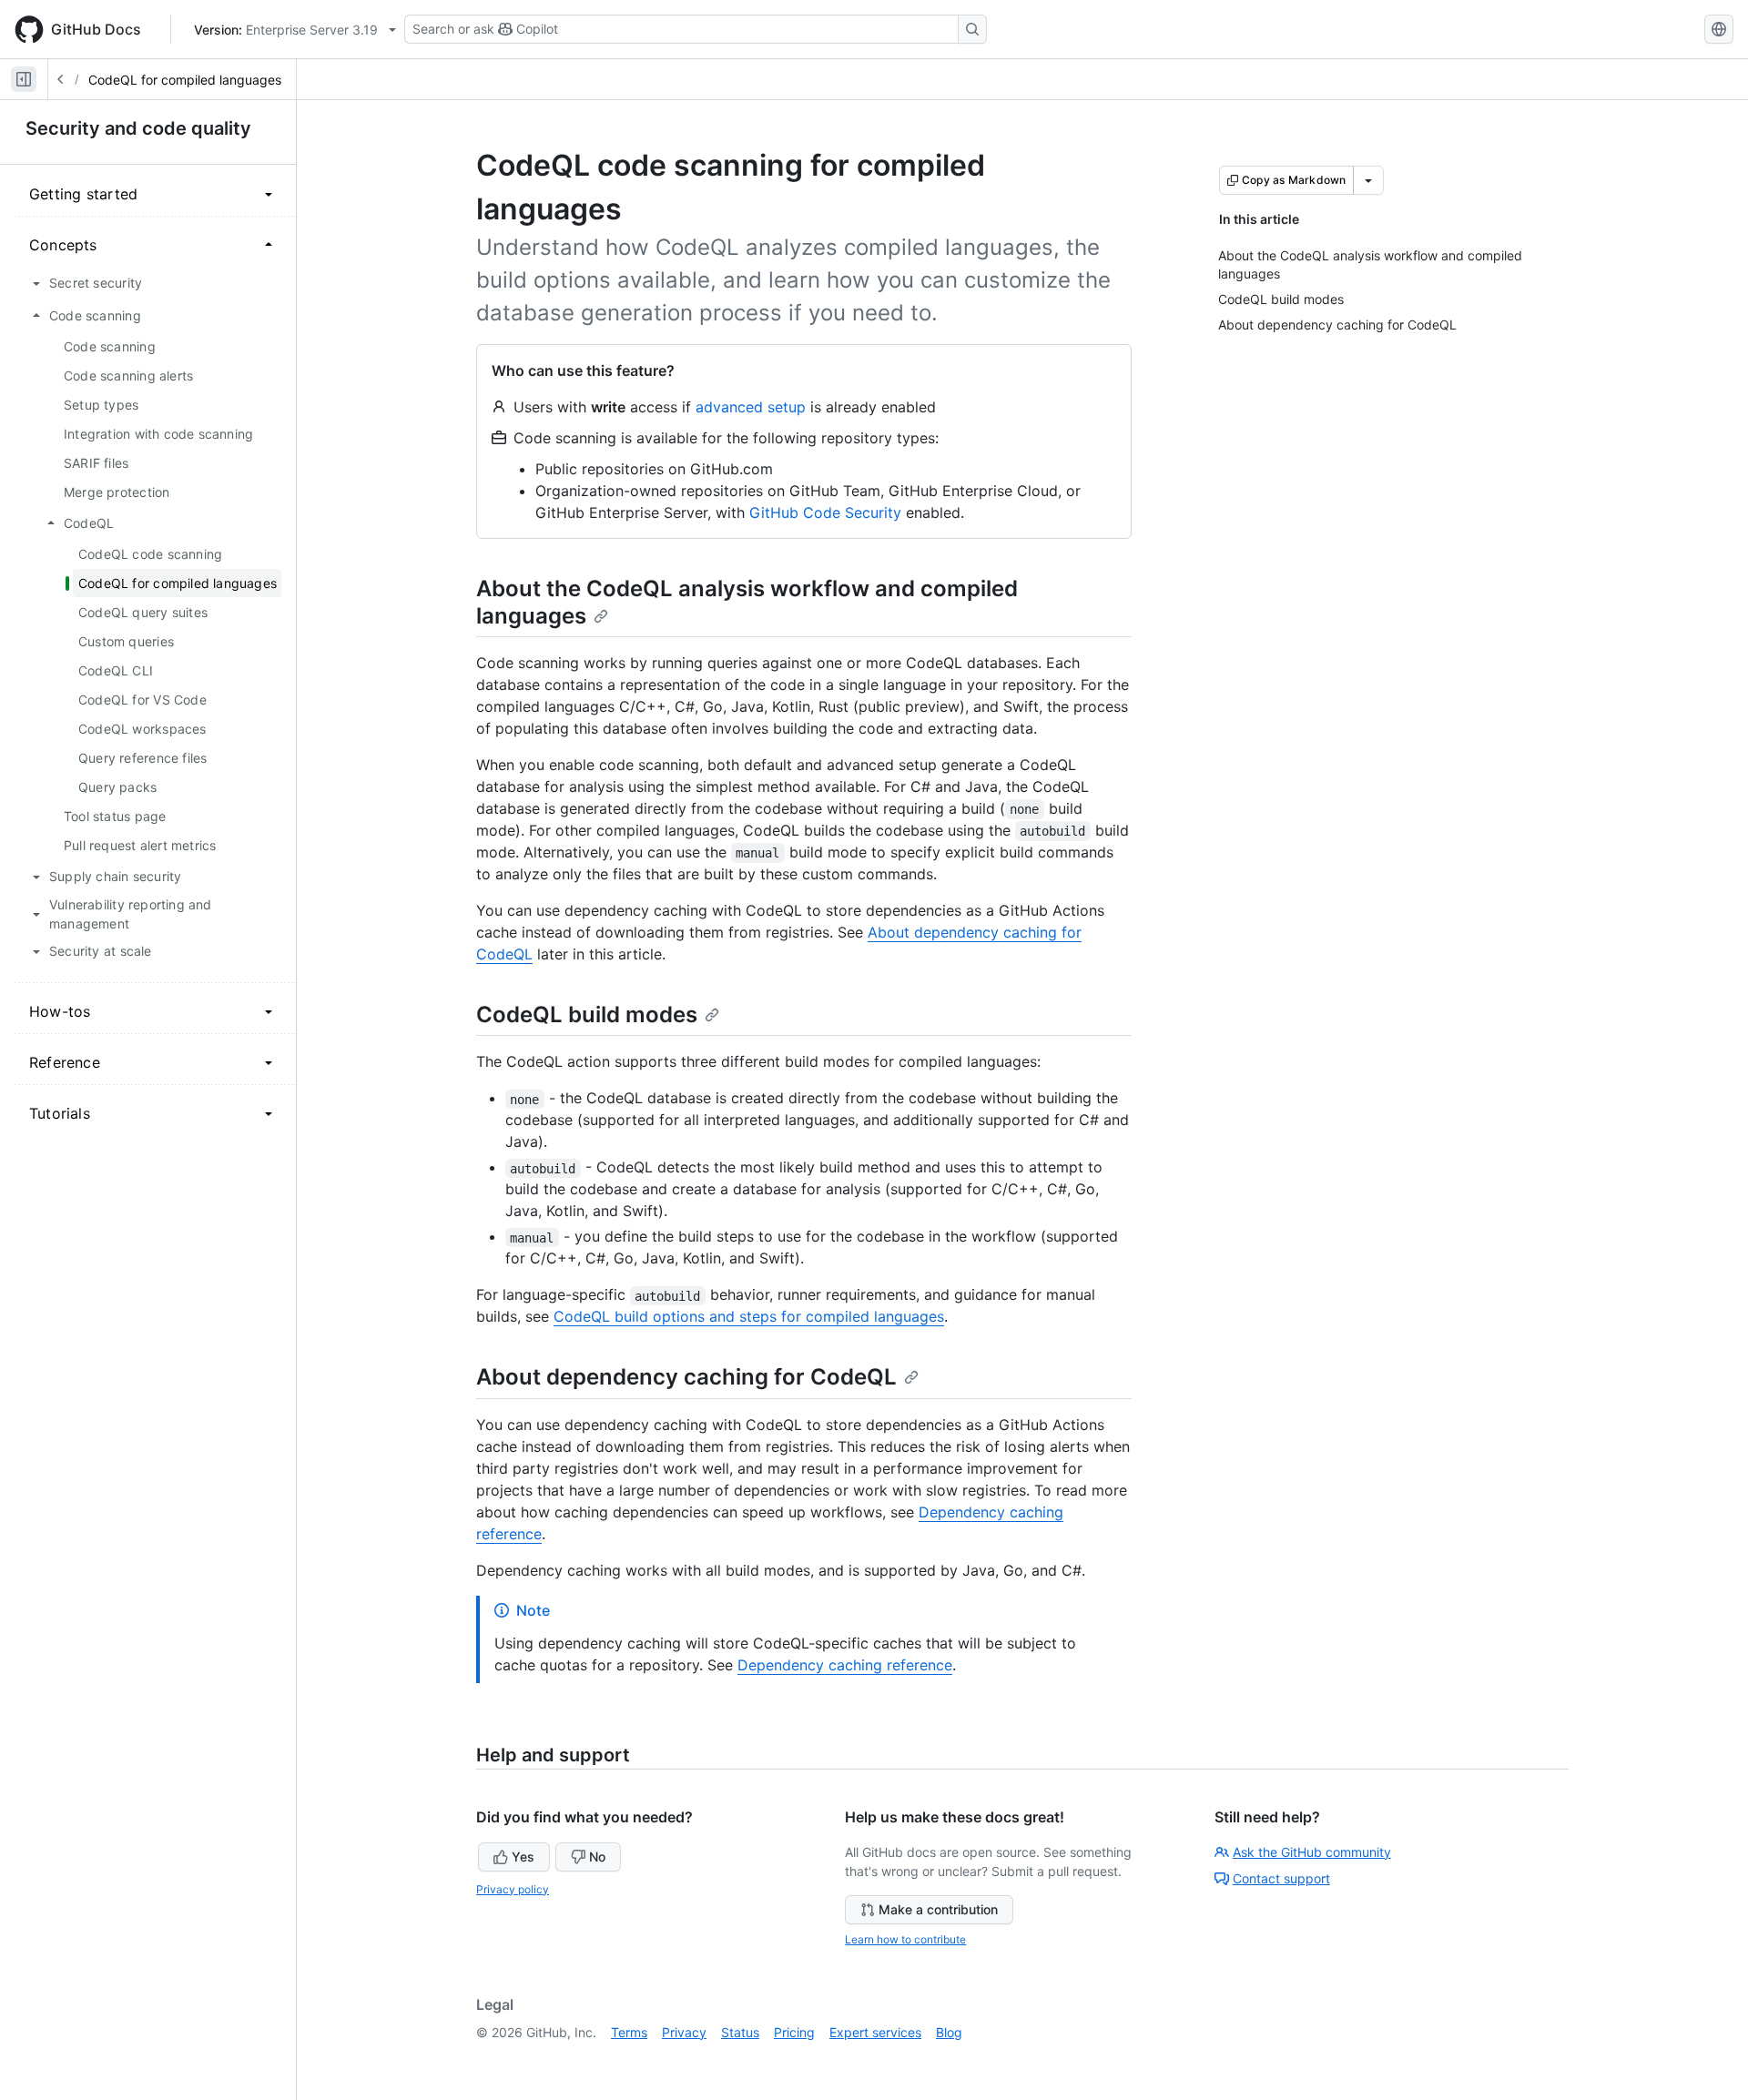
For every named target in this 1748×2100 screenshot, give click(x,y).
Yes (523, 1857)
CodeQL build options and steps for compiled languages (749, 1316)
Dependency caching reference (845, 1665)
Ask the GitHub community (1312, 1852)
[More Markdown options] (1368, 180)
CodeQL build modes (587, 1014)
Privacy (684, 2032)
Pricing (794, 2032)
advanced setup (751, 407)
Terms (629, 2032)
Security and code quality (138, 128)
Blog (949, 2032)
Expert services (875, 2032)
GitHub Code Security (825, 512)
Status (740, 2032)
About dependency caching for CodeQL (686, 1377)
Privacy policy (513, 1889)
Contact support (1281, 1878)
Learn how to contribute (905, 1939)
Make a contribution (938, 1909)
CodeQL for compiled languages (185, 80)
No (597, 1857)
